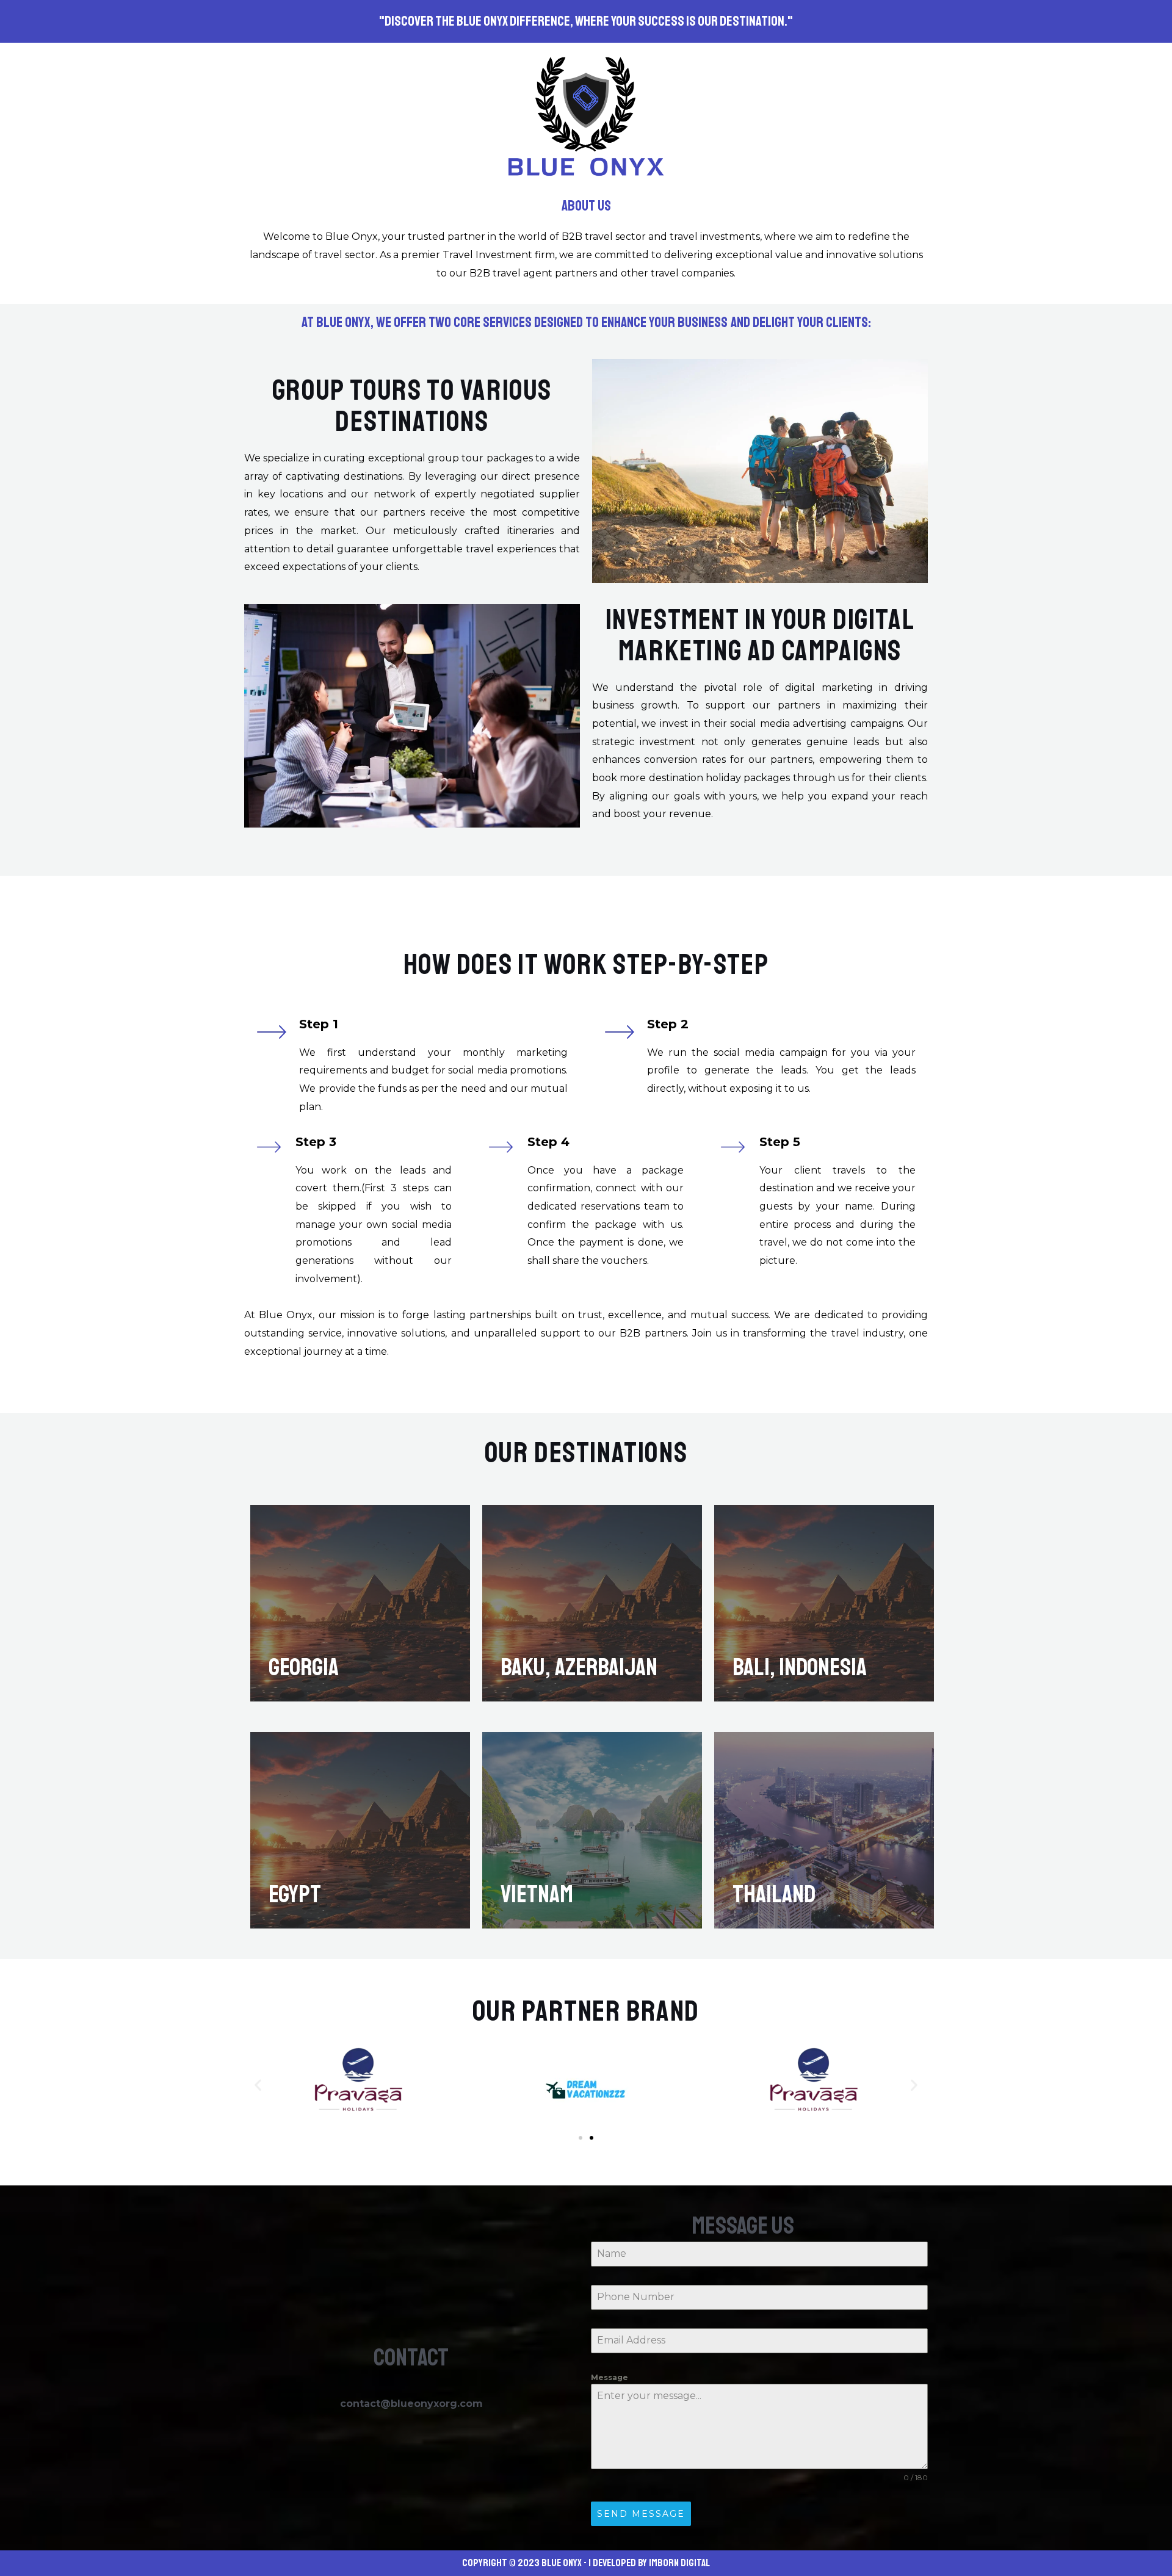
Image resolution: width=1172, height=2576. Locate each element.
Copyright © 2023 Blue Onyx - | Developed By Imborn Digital (586, 2563)
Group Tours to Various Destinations (412, 406)
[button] (258, 2085)
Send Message (641, 2514)
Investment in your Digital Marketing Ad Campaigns (760, 635)
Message (610, 2377)
